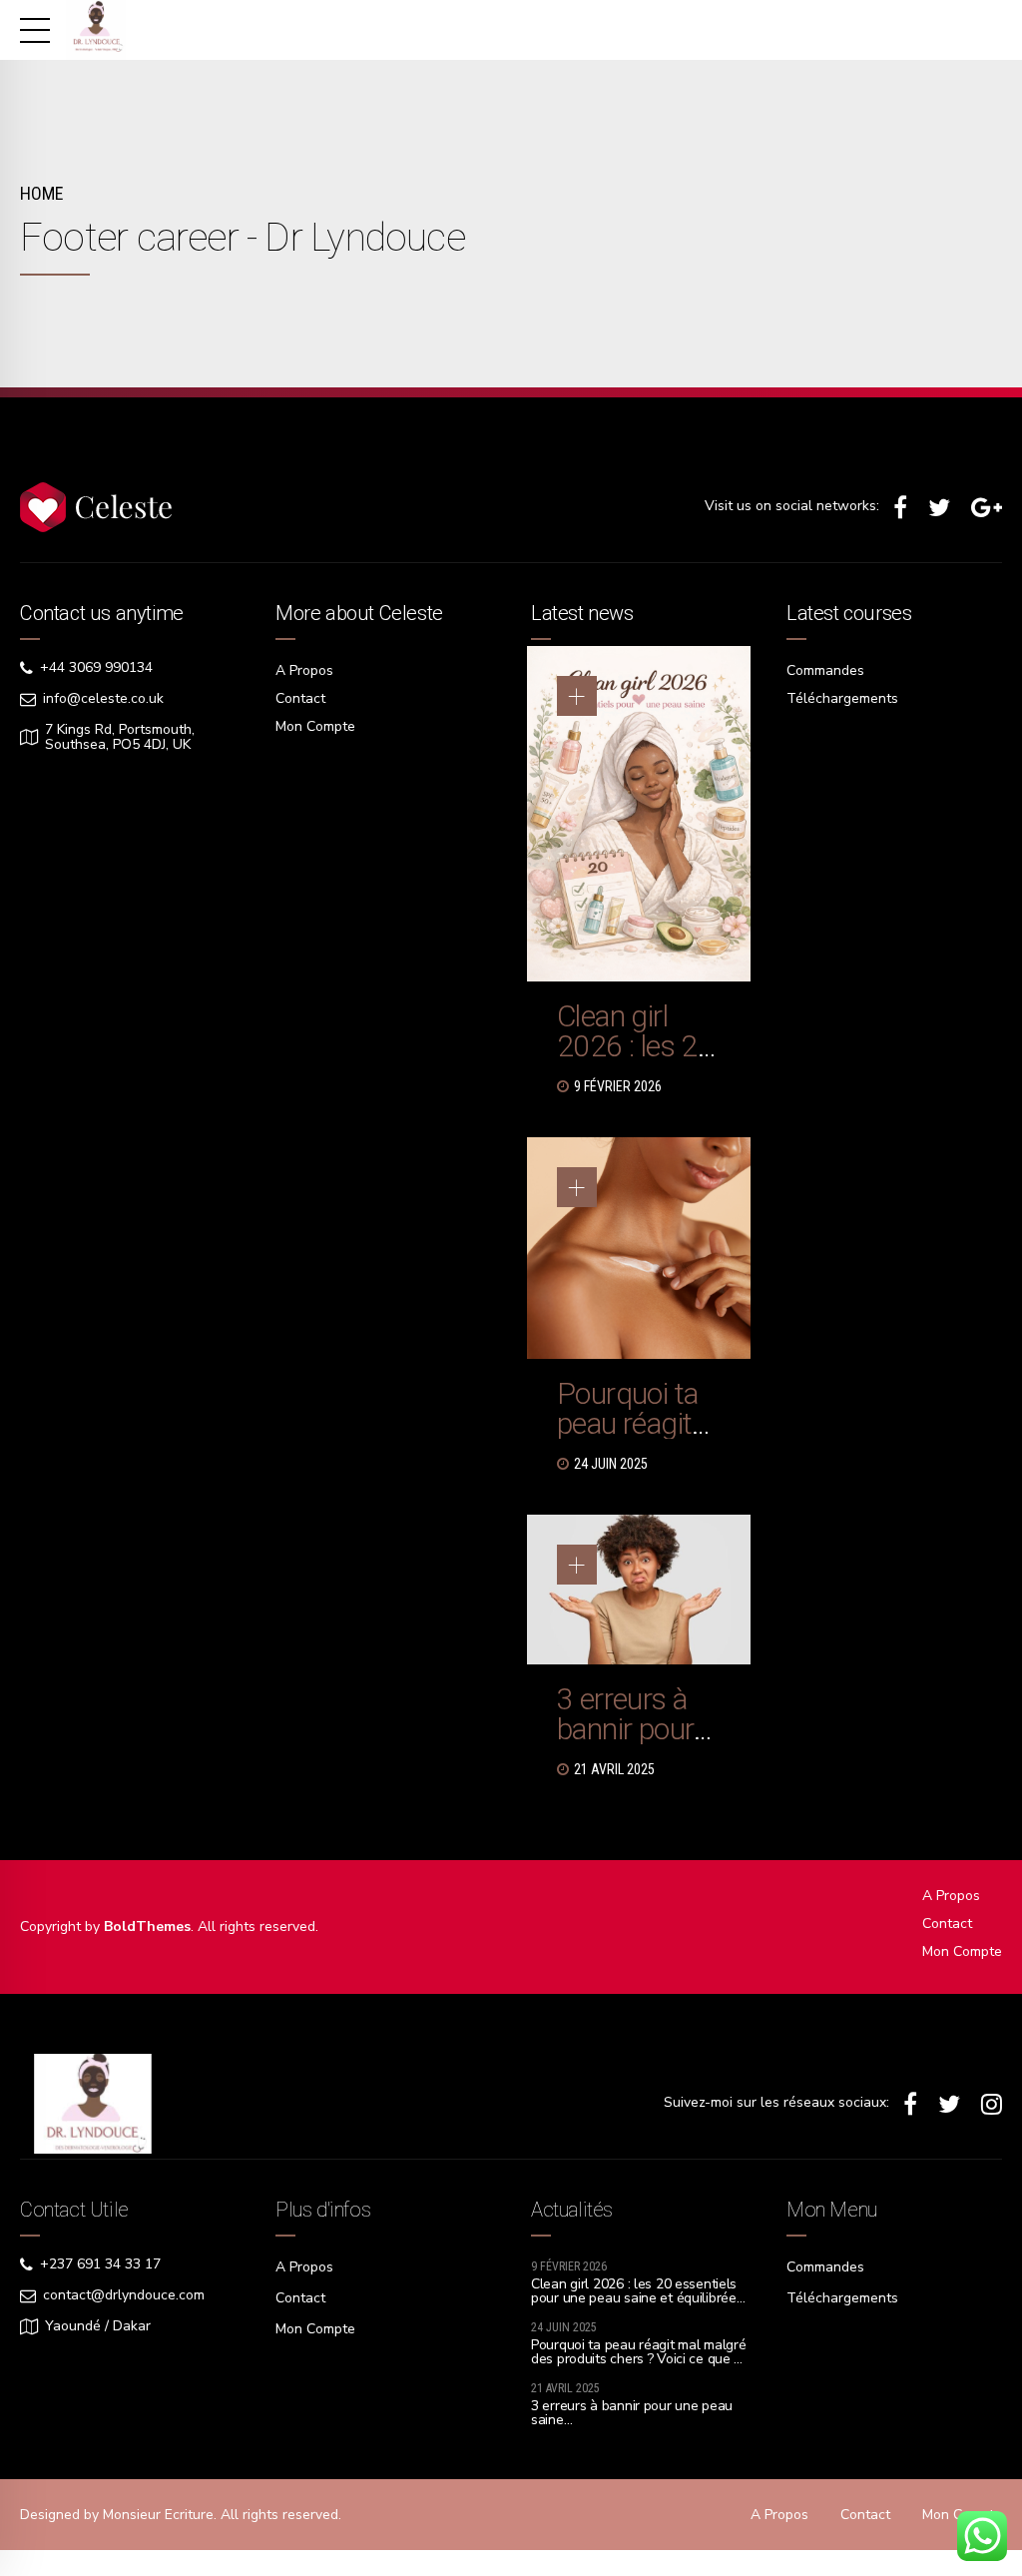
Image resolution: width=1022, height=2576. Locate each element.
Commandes (825, 670)
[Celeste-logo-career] (96, 507)
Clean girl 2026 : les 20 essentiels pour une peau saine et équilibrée (634, 2291)
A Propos (304, 670)
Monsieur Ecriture (158, 2515)
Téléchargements (842, 698)
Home (41, 193)
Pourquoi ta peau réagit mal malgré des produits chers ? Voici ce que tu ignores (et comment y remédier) (639, 2359)
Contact (300, 698)
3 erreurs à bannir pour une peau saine (625, 1744)
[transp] (93, 2104)
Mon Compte (315, 726)
